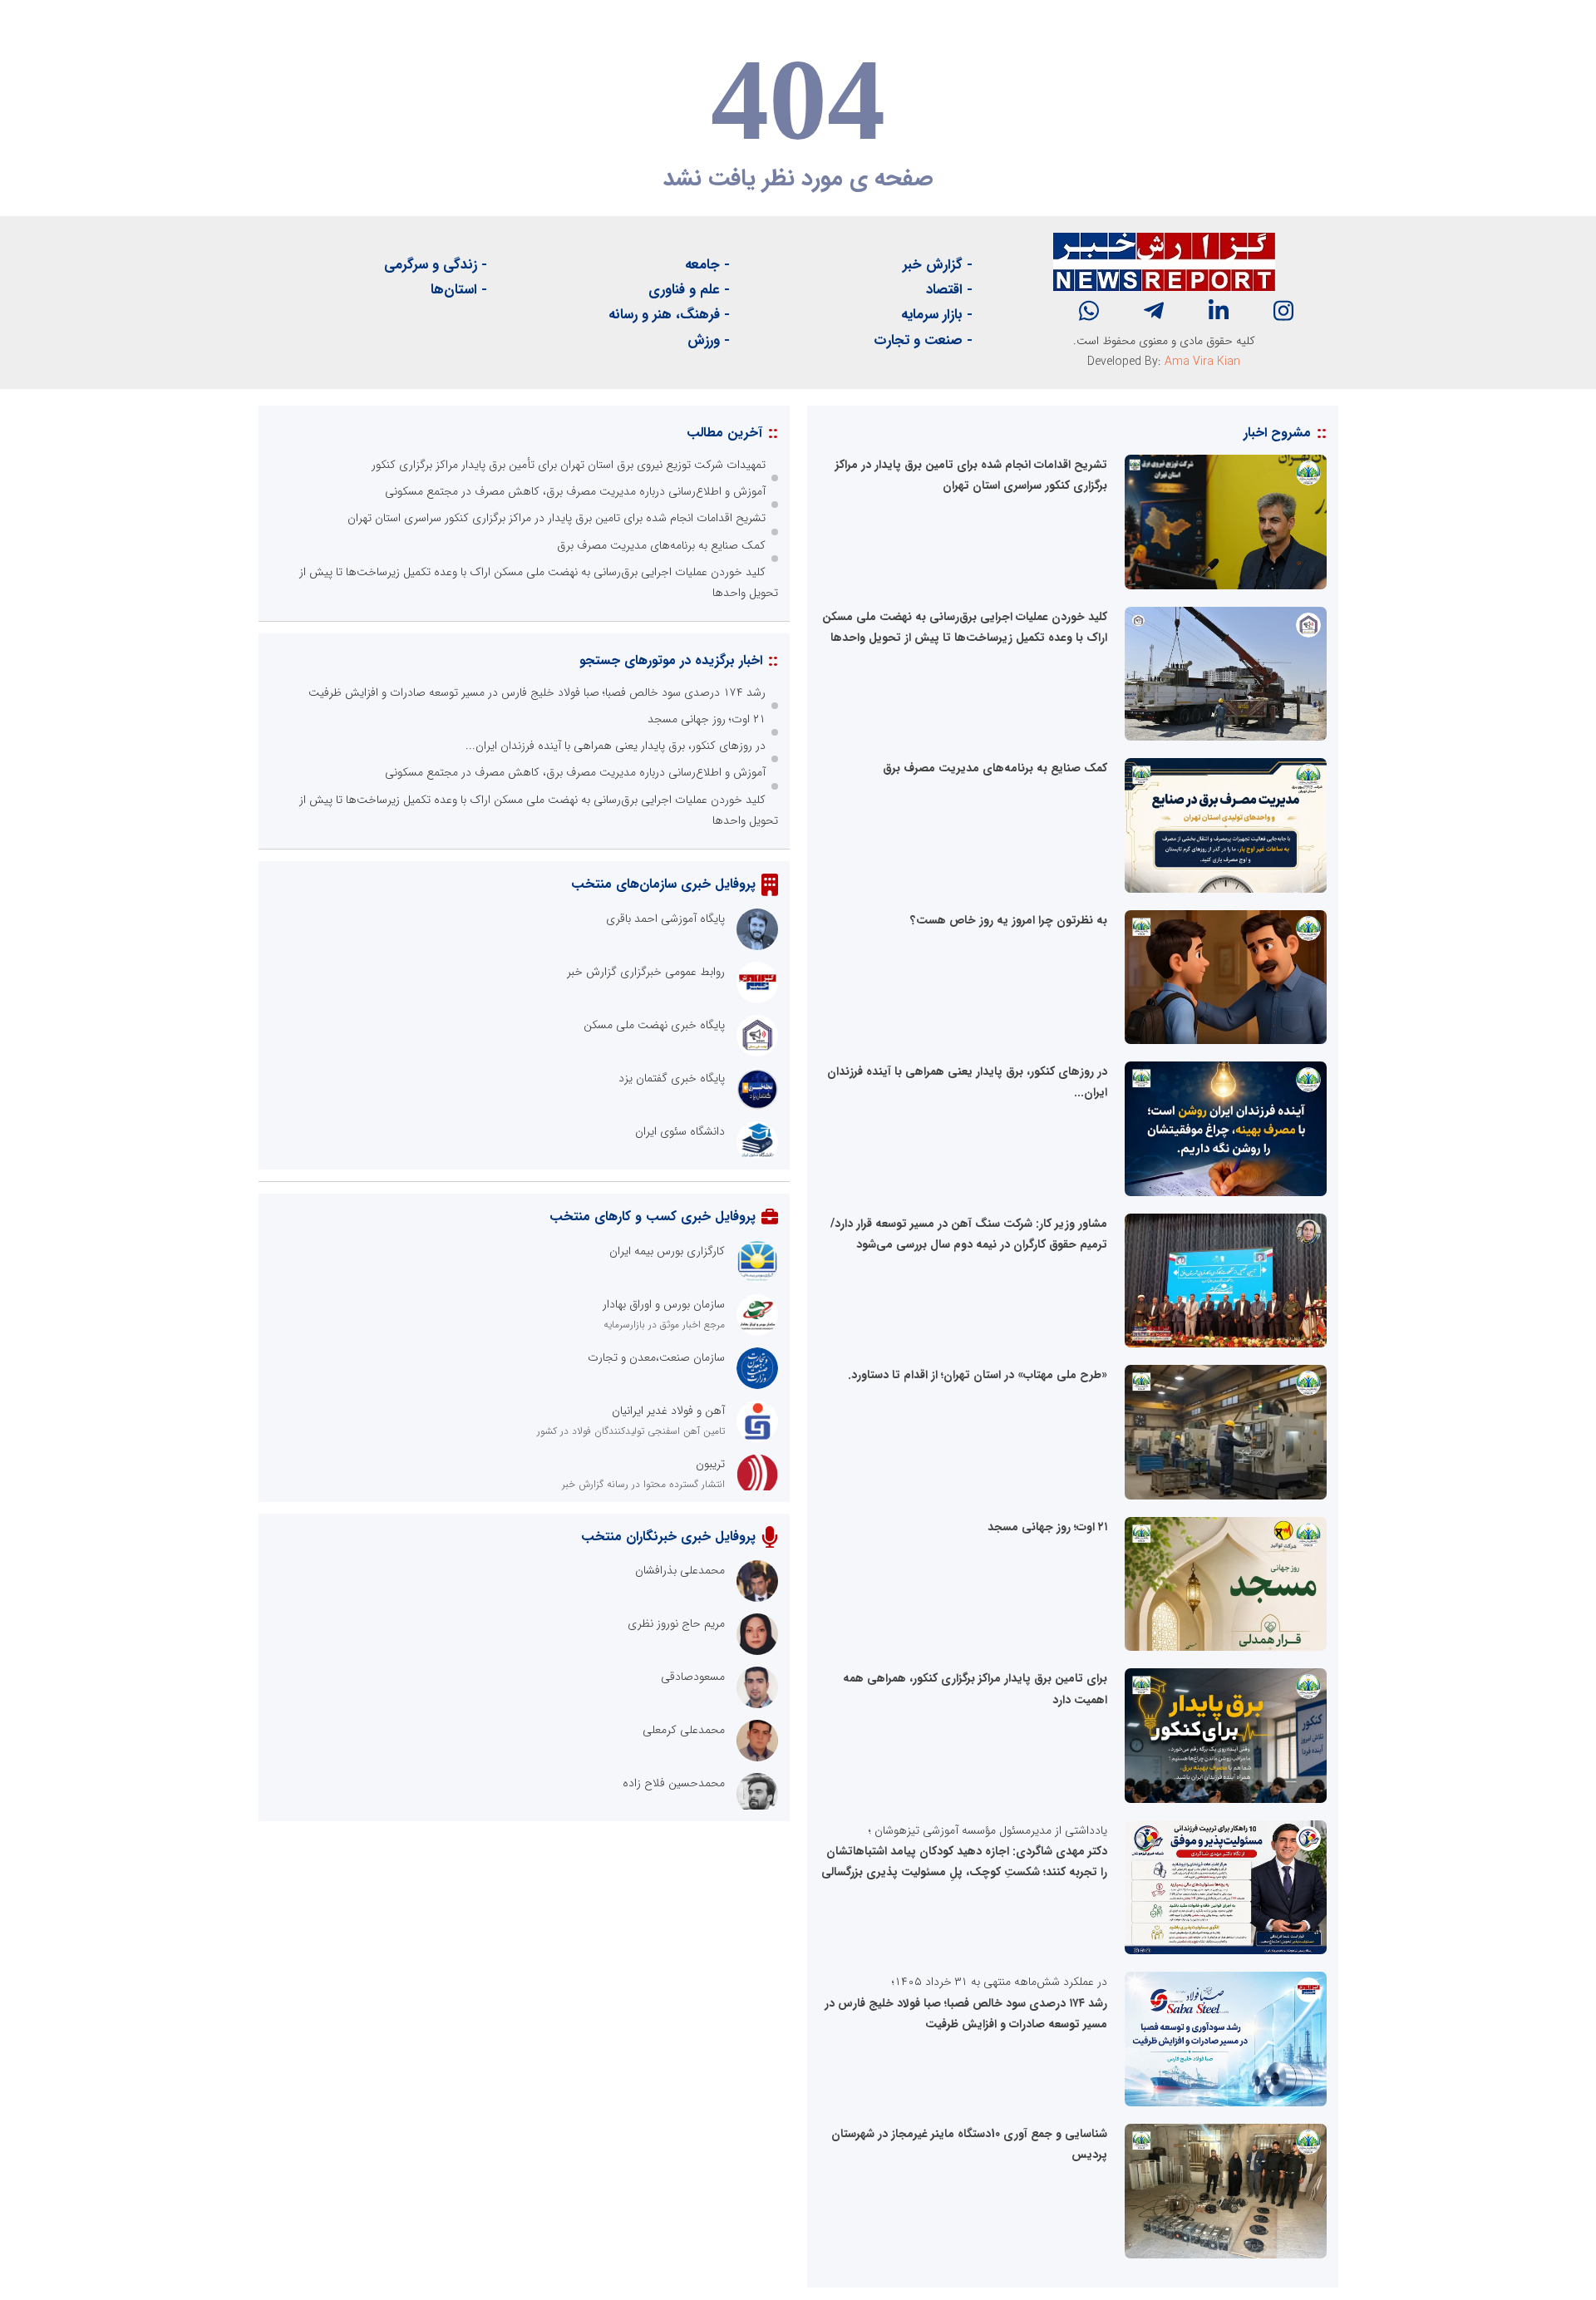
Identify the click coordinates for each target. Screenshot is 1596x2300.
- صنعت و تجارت (923, 340)
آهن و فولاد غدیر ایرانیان (668, 1411)
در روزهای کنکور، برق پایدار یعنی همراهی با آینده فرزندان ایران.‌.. (616, 746)
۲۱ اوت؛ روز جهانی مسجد (1047, 1527)
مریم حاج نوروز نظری (676, 1623)
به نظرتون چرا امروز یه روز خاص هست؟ (1009, 920)
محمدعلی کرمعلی (684, 1730)
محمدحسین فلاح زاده (674, 1783)
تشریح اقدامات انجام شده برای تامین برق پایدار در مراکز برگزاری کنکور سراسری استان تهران (557, 518)
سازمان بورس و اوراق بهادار (664, 1304)
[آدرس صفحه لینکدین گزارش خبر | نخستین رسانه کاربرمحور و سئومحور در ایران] (1219, 310)
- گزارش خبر (938, 265)
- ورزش (709, 340)
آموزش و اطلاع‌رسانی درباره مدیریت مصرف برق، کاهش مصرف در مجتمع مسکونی (575, 491)
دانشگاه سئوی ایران (680, 1131)
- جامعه (707, 265)
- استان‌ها (459, 290)
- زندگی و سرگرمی (436, 265)
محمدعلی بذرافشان (680, 1570)
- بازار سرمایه (937, 315)
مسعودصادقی (693, 1677)
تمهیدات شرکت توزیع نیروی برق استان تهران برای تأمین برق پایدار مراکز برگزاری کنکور (569, 465)
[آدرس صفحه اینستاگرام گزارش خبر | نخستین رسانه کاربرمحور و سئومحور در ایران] (1283, 310)
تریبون (710, 1464)
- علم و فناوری (689, 290)
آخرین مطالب (724, 433)
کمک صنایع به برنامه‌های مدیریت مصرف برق (995, 768)
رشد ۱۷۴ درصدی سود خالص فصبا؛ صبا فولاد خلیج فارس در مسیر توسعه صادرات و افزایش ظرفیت (537, 692)
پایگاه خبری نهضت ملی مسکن (654, 1025)
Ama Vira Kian (1202, 362)
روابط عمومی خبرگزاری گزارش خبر (646, 972)
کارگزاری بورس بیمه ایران (667, 1251)
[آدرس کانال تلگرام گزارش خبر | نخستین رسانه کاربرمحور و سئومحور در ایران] (1154, 310)
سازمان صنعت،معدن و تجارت (656, 1357)
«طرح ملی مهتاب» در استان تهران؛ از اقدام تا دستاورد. (978, 1375)
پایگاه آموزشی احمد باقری (665, 919)
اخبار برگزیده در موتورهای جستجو (671, 660)
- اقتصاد (949, 290)
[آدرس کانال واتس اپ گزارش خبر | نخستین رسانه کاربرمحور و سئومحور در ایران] (1089, 310)
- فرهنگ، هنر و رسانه (669, 315)
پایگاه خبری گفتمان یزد (672, 1078)
